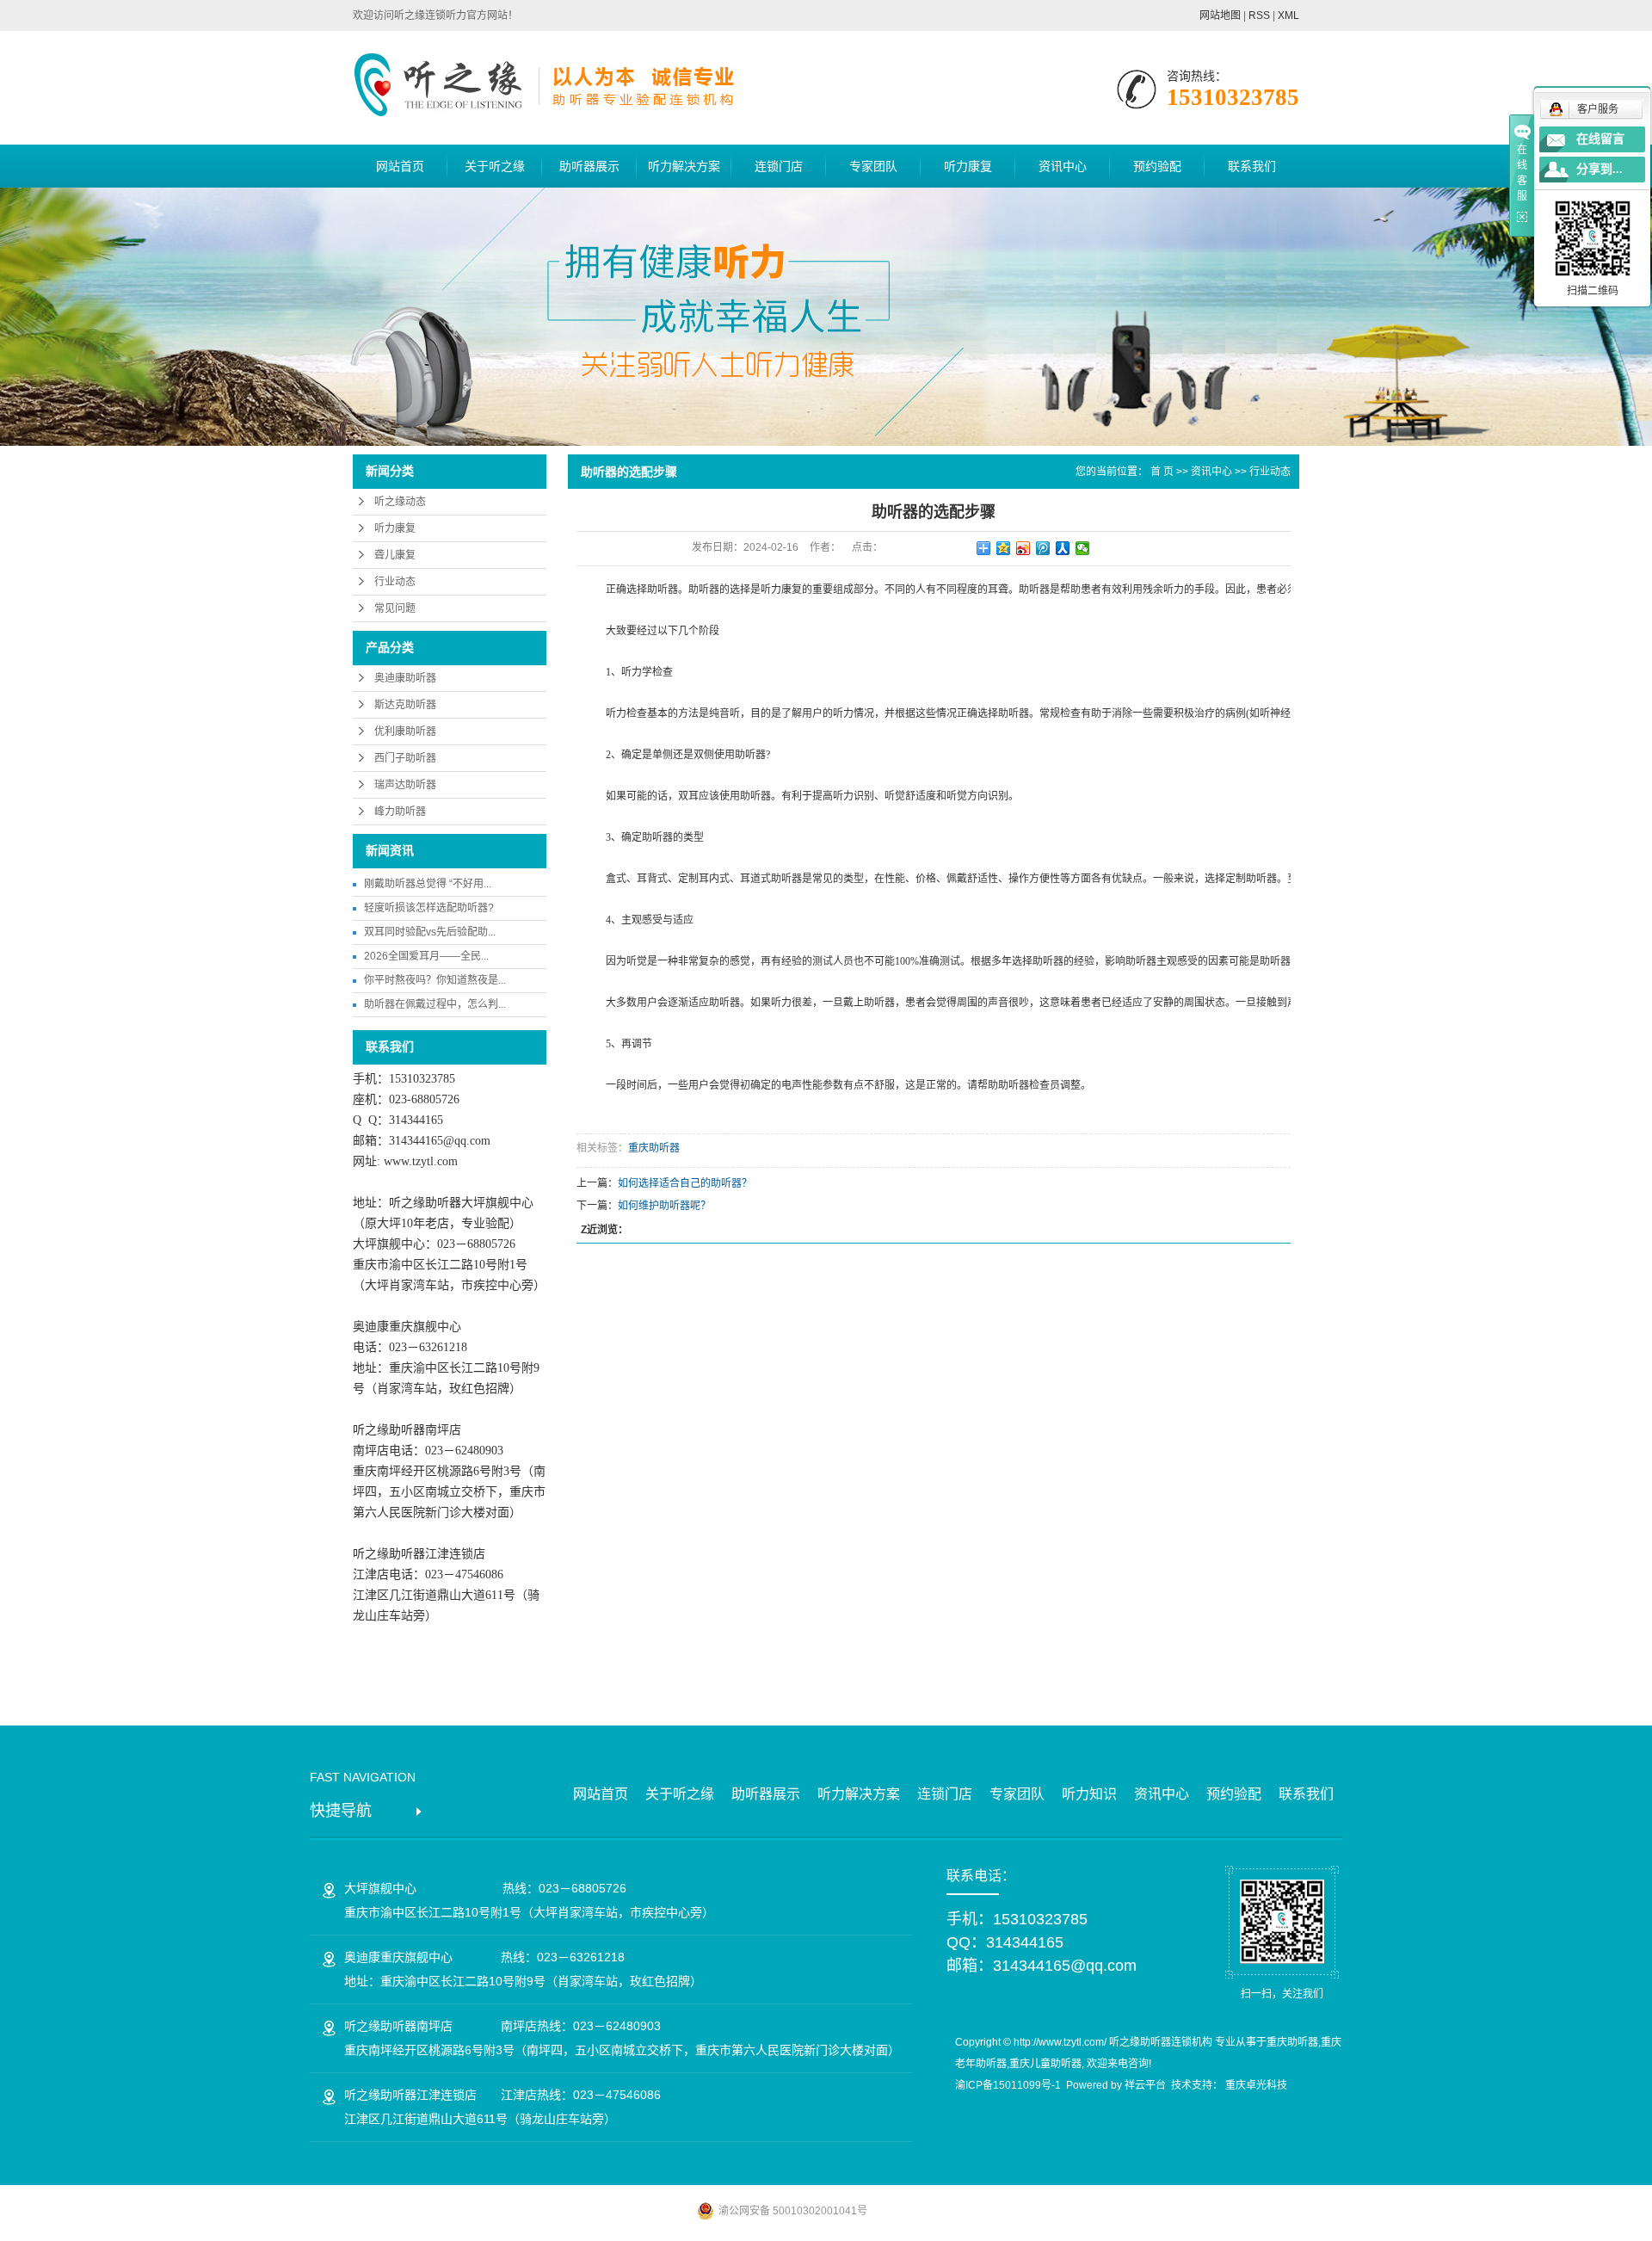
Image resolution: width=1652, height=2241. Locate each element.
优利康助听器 (405, 732)
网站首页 (400, 166)
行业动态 (395, 582)
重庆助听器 (654, 1148)
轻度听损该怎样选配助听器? (429, 908)
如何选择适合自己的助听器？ (685, 1183)
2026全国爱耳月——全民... (426, 956)
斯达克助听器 (405, 705)
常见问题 (395, 608)
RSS (1259, 15)
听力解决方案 (684, 166)
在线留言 (1600, 139)
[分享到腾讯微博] (1043, 548)
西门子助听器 (405, 758)
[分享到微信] (1083, 548)
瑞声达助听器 (405, 785)
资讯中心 (1063, 166)
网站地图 (1220, 15)
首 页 (1162, 472)
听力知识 (1089, 1794)
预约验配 (1157, 166)
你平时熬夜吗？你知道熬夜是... (435, 980)
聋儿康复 (395, 555)
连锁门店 (779, 166)
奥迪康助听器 (405, 678)
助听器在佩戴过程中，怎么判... (435, 1004)
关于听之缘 (495, 166)
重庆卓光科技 (1256, 2085)
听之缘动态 (400, 502)
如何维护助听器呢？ (664, 1206)
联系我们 (1252, 166)
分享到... (1600, 169)
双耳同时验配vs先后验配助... (430, 932)
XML (1288, 15)
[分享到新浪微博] (1023, 548)
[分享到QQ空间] (1004, 548)
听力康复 (968, 166)
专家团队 (873, 166)
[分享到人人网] (1063, 548)
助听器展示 (589, 166)
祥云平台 (1145, 2085)
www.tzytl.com (421, 1161)
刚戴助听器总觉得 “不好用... (428, 884)
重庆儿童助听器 (1045, 2064)
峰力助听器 (400, 812)
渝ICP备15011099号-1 (1008, 2085)
